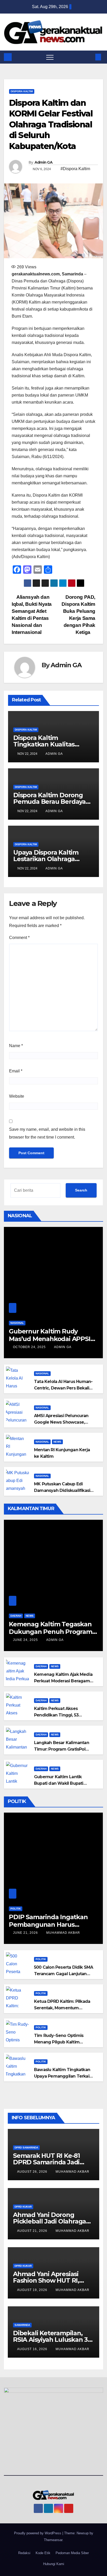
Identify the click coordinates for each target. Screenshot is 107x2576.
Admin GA (44, 162)
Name (16, 1046)
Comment (19, 938)
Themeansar (53, 2540)
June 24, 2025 (26, 1640)
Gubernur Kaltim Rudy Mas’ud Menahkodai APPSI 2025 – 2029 (49, 1339)
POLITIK (16, 1909)
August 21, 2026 (33, 2231)
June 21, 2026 (26, 1933)
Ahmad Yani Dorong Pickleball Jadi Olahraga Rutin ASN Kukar (49, 2221)
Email (16, 1071)
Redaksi (24, 2553)
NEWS (57, 1442)
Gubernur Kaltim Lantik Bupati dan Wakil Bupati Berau (59, 1783)
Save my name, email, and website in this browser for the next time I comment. (47, 1133)
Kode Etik (43, 2553)
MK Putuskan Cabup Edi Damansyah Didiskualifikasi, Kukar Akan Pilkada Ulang (62, 1490)
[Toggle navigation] (50, 57)
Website (17, 1096)
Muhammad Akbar (63, 1933)
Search (81, 1190)
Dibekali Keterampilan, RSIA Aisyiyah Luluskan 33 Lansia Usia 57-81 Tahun (52, 2340)
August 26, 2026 (33, 2172)
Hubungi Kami (54, 2564)
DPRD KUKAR (23, 2207)
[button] (90, 57)
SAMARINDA (22, 2325)
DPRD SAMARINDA (26, 2148)
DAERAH (16, 1616)
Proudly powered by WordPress (38, 2533)
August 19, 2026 (33, 2290)
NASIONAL (17, 1323)
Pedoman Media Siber (72, 2553)
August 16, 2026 (33, 2349)
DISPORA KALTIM (22, 91)
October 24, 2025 (30, 1347)
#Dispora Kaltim (75, 169)
